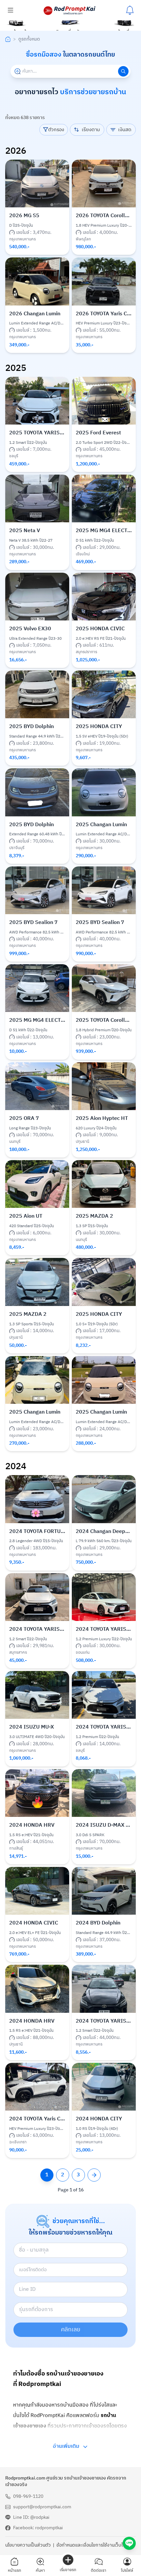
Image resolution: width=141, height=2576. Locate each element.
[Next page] (94, 2196)
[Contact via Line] (129, 2543)
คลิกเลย (71, 2351)
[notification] (130, 10)
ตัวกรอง (56, 151)
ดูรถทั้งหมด (29, 61)
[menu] (10, 10)
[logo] (70, 10)
